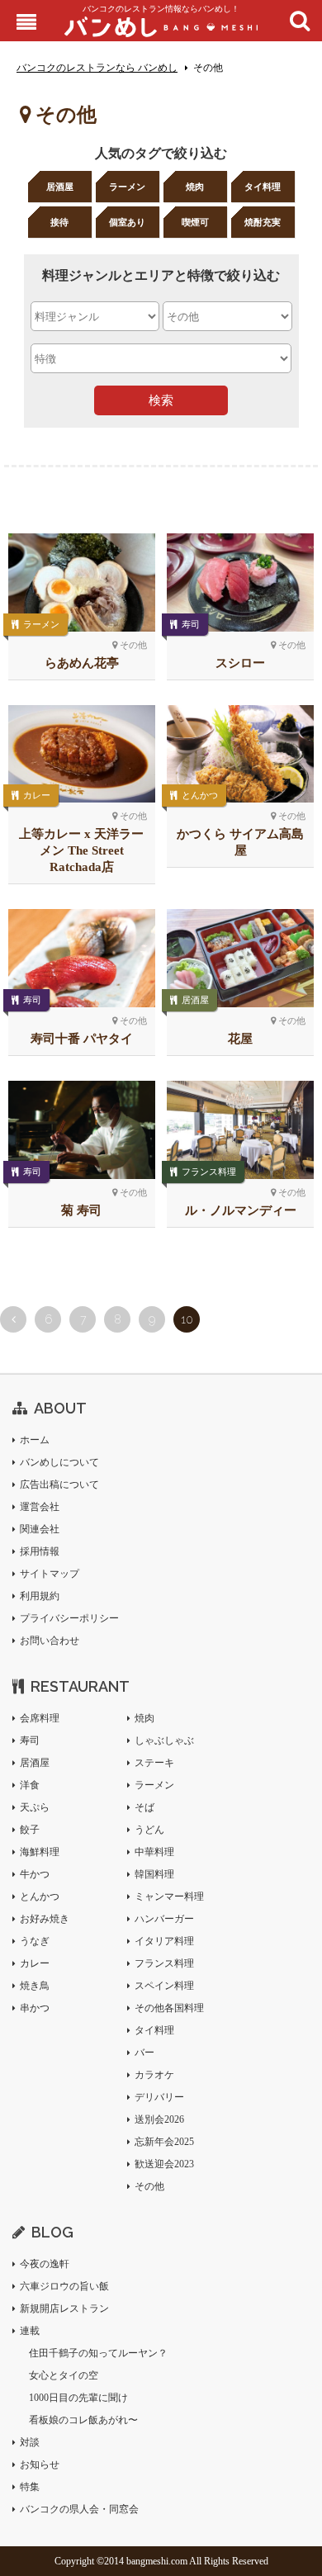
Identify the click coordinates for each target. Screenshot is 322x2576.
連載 (30, 2331)
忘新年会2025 (164, 2142)
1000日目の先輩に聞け (78, 2398)
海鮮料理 (40, 1852)
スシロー (240, 663)
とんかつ (200, 795)
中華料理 (154, 1852)
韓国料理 (154, 1874)
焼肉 (195, 187)
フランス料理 (209, 1172)
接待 (59, 222)
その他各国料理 (169, 2008)
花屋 (240, 1039)
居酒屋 (60, 187)
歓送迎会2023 (164, 2164)
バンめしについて (59, 1462)
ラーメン (127, 187)
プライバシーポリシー (69, 1618)
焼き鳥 (35, 1986)
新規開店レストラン (64, 2308)
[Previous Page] (13, 1319)
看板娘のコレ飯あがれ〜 (83, 2420)
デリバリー (159, 2097)
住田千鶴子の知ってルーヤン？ (98, 2353)
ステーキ (154, 1763)
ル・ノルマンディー (241, 1210)
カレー (37, 795)
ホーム (35, 1440)
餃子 (30, 1830)
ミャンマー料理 (169, 1896)
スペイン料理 (164, 1986)
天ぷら (35, 1807)
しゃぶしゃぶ (164, 1740)
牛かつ (35, 1874)
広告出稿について (59, 1485)
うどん (149, 1830)
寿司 (191, 624)
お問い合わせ (50, 1641)
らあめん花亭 (82, 663)
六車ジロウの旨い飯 (64, 2286)
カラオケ (154, 2075)
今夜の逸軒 (45, 2264)
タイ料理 (263, 187)
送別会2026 (159, 2119)
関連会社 (40, 1529)
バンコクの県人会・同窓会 (79, 2509)
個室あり (127, 222)
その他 (149, 2186)
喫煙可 (195, 222)
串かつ (35, 2008)
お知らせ (40, 2465)
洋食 (30, 1785)
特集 (30, 2487)
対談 (30, 2442)
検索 (161, 400)
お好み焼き (45, 1919)
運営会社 (40, 1507)
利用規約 (40, 1596)
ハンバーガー (164, 1919)
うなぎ (35, 1941)
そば (144, 1807)
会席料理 (40, 1718)
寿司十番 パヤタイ (82, 1039)
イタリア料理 (164, 1941)
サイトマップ (50, 1574)
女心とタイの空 (64, 2375)
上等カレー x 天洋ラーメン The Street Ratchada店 (81, 850)
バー (144, 2053)
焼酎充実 (263, 222)
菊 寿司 (81, 1210)
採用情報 (40, 1551)
